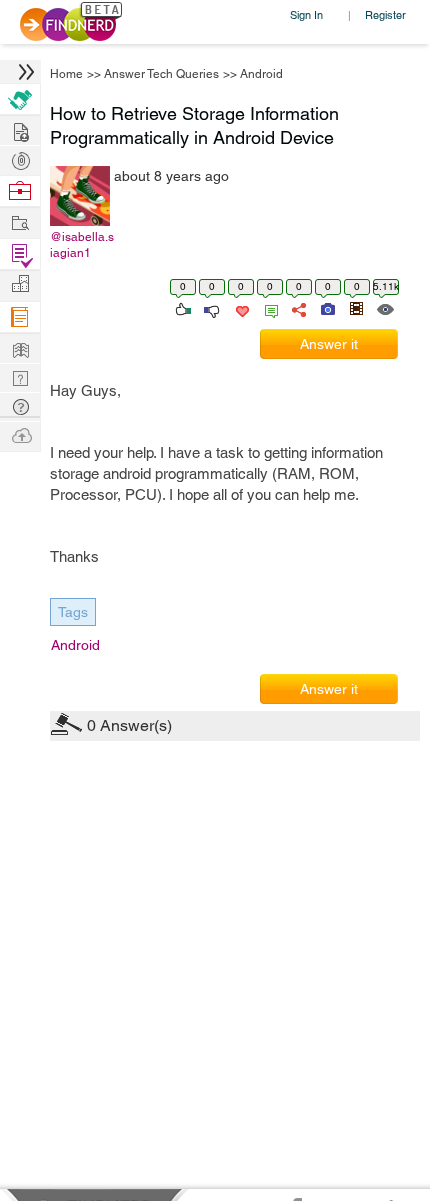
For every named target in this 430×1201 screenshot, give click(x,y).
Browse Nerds (20, 158)
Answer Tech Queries (161, 74)
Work (20, 191)
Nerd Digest (20, 347)
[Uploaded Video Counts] (356, 308)
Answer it (329, 344)
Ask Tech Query (20, 405)
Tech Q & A (20, 376)
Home (66, 74)
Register (385, 14)
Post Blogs (20, 434)
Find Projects (20, 221)
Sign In (306, 14)
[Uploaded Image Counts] (326, 308)
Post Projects (20, 129)
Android (261, 74)
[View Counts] (384, 308)
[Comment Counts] (268, 308)
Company (20, 284)
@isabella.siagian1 (82, 245)
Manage (20, 254)
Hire (20, 99)
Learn (20, 317)
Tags (73, 612)
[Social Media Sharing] (297, 308)
